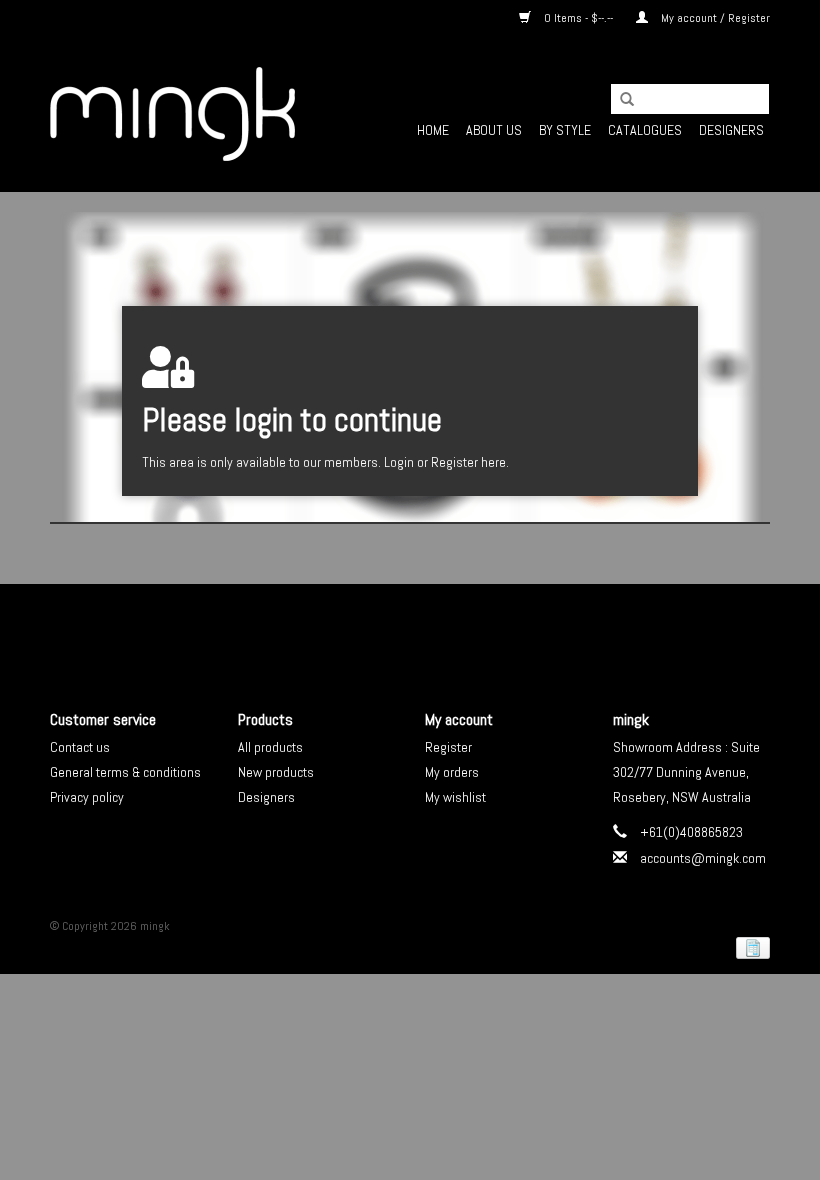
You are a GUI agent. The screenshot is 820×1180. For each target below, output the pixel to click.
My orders (452, 772)
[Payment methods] (749, 947)
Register (448, 747)
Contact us (80, 747)
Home (433, 130)
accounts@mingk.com (703, 858)
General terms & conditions (125, 772)
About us (494, 130)
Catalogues (645, 130)
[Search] (620, 100)
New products (276, 772)
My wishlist (455, 797)
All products (270, 747)
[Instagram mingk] (445, 630)
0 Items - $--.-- (578, 18)
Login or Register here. (446, 462)
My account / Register (714, 18)
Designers (731, 130)
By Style (565, 130)
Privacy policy (87, 797)
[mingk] (172, 114)
